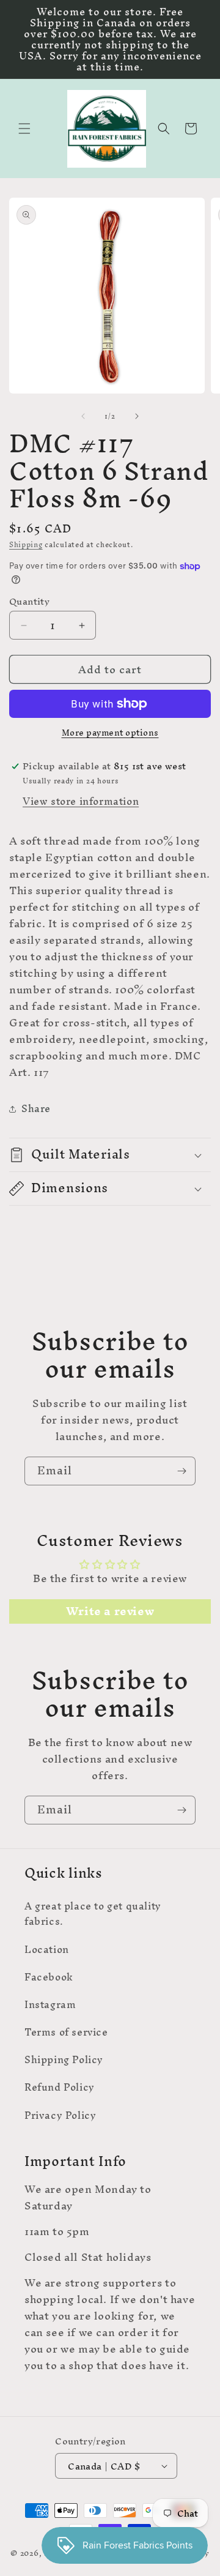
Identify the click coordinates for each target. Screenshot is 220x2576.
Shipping (26, 545)
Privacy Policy (60, 2115)
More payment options (110, 733)
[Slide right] (137, 416)
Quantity (29, 602)
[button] (24, 129)
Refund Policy (60, 2087)
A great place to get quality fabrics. (93, 1913)
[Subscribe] (182, 1471)
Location (47, 1949)
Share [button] (36, 1108)
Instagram (50, 2004)
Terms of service (66, 2032)
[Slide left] (83, 416)
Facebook (49, 1977)
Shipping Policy (64, 2059)
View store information (81, 801)
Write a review (110, 1611)
